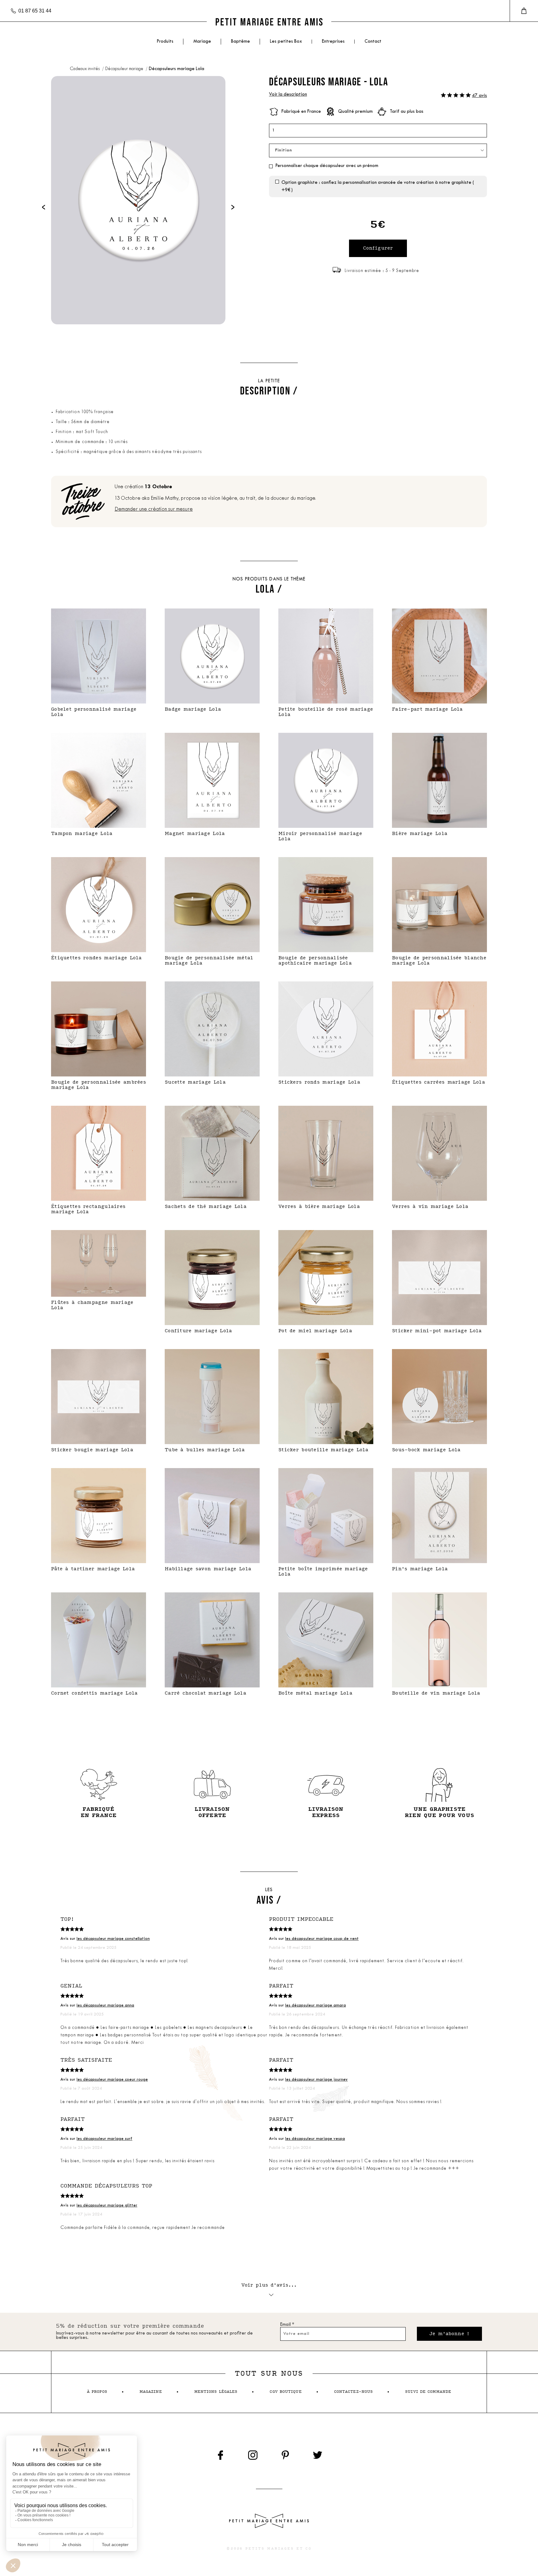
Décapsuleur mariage (125, 69)
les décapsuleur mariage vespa (315, 2139)
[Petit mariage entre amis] (269, 22)
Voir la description (288, 95)
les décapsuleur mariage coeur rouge (112, 2080)
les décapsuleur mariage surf (104, 2139)
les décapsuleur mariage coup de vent (322, 1939)
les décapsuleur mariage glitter (107, 2205)
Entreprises (333, 42)
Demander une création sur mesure (154, 509)
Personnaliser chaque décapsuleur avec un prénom (327, 166)
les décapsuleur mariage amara (316, 2005)
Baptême (241, 42)
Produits (165, 42)
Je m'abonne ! (449, 2334)
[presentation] (44, 207)
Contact (373, 42)
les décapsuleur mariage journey (316, 2080)
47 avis (479, 96)
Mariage (202, 42)
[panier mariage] (524, 11)
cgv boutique (286, 2392)
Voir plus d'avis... (269, 2285)
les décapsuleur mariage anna (105, 2005)
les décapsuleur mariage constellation (113, 1939)
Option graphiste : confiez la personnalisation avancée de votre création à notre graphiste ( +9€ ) (378, 186)
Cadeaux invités (85, 69)
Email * (287, 2325)
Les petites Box (286, 42)
